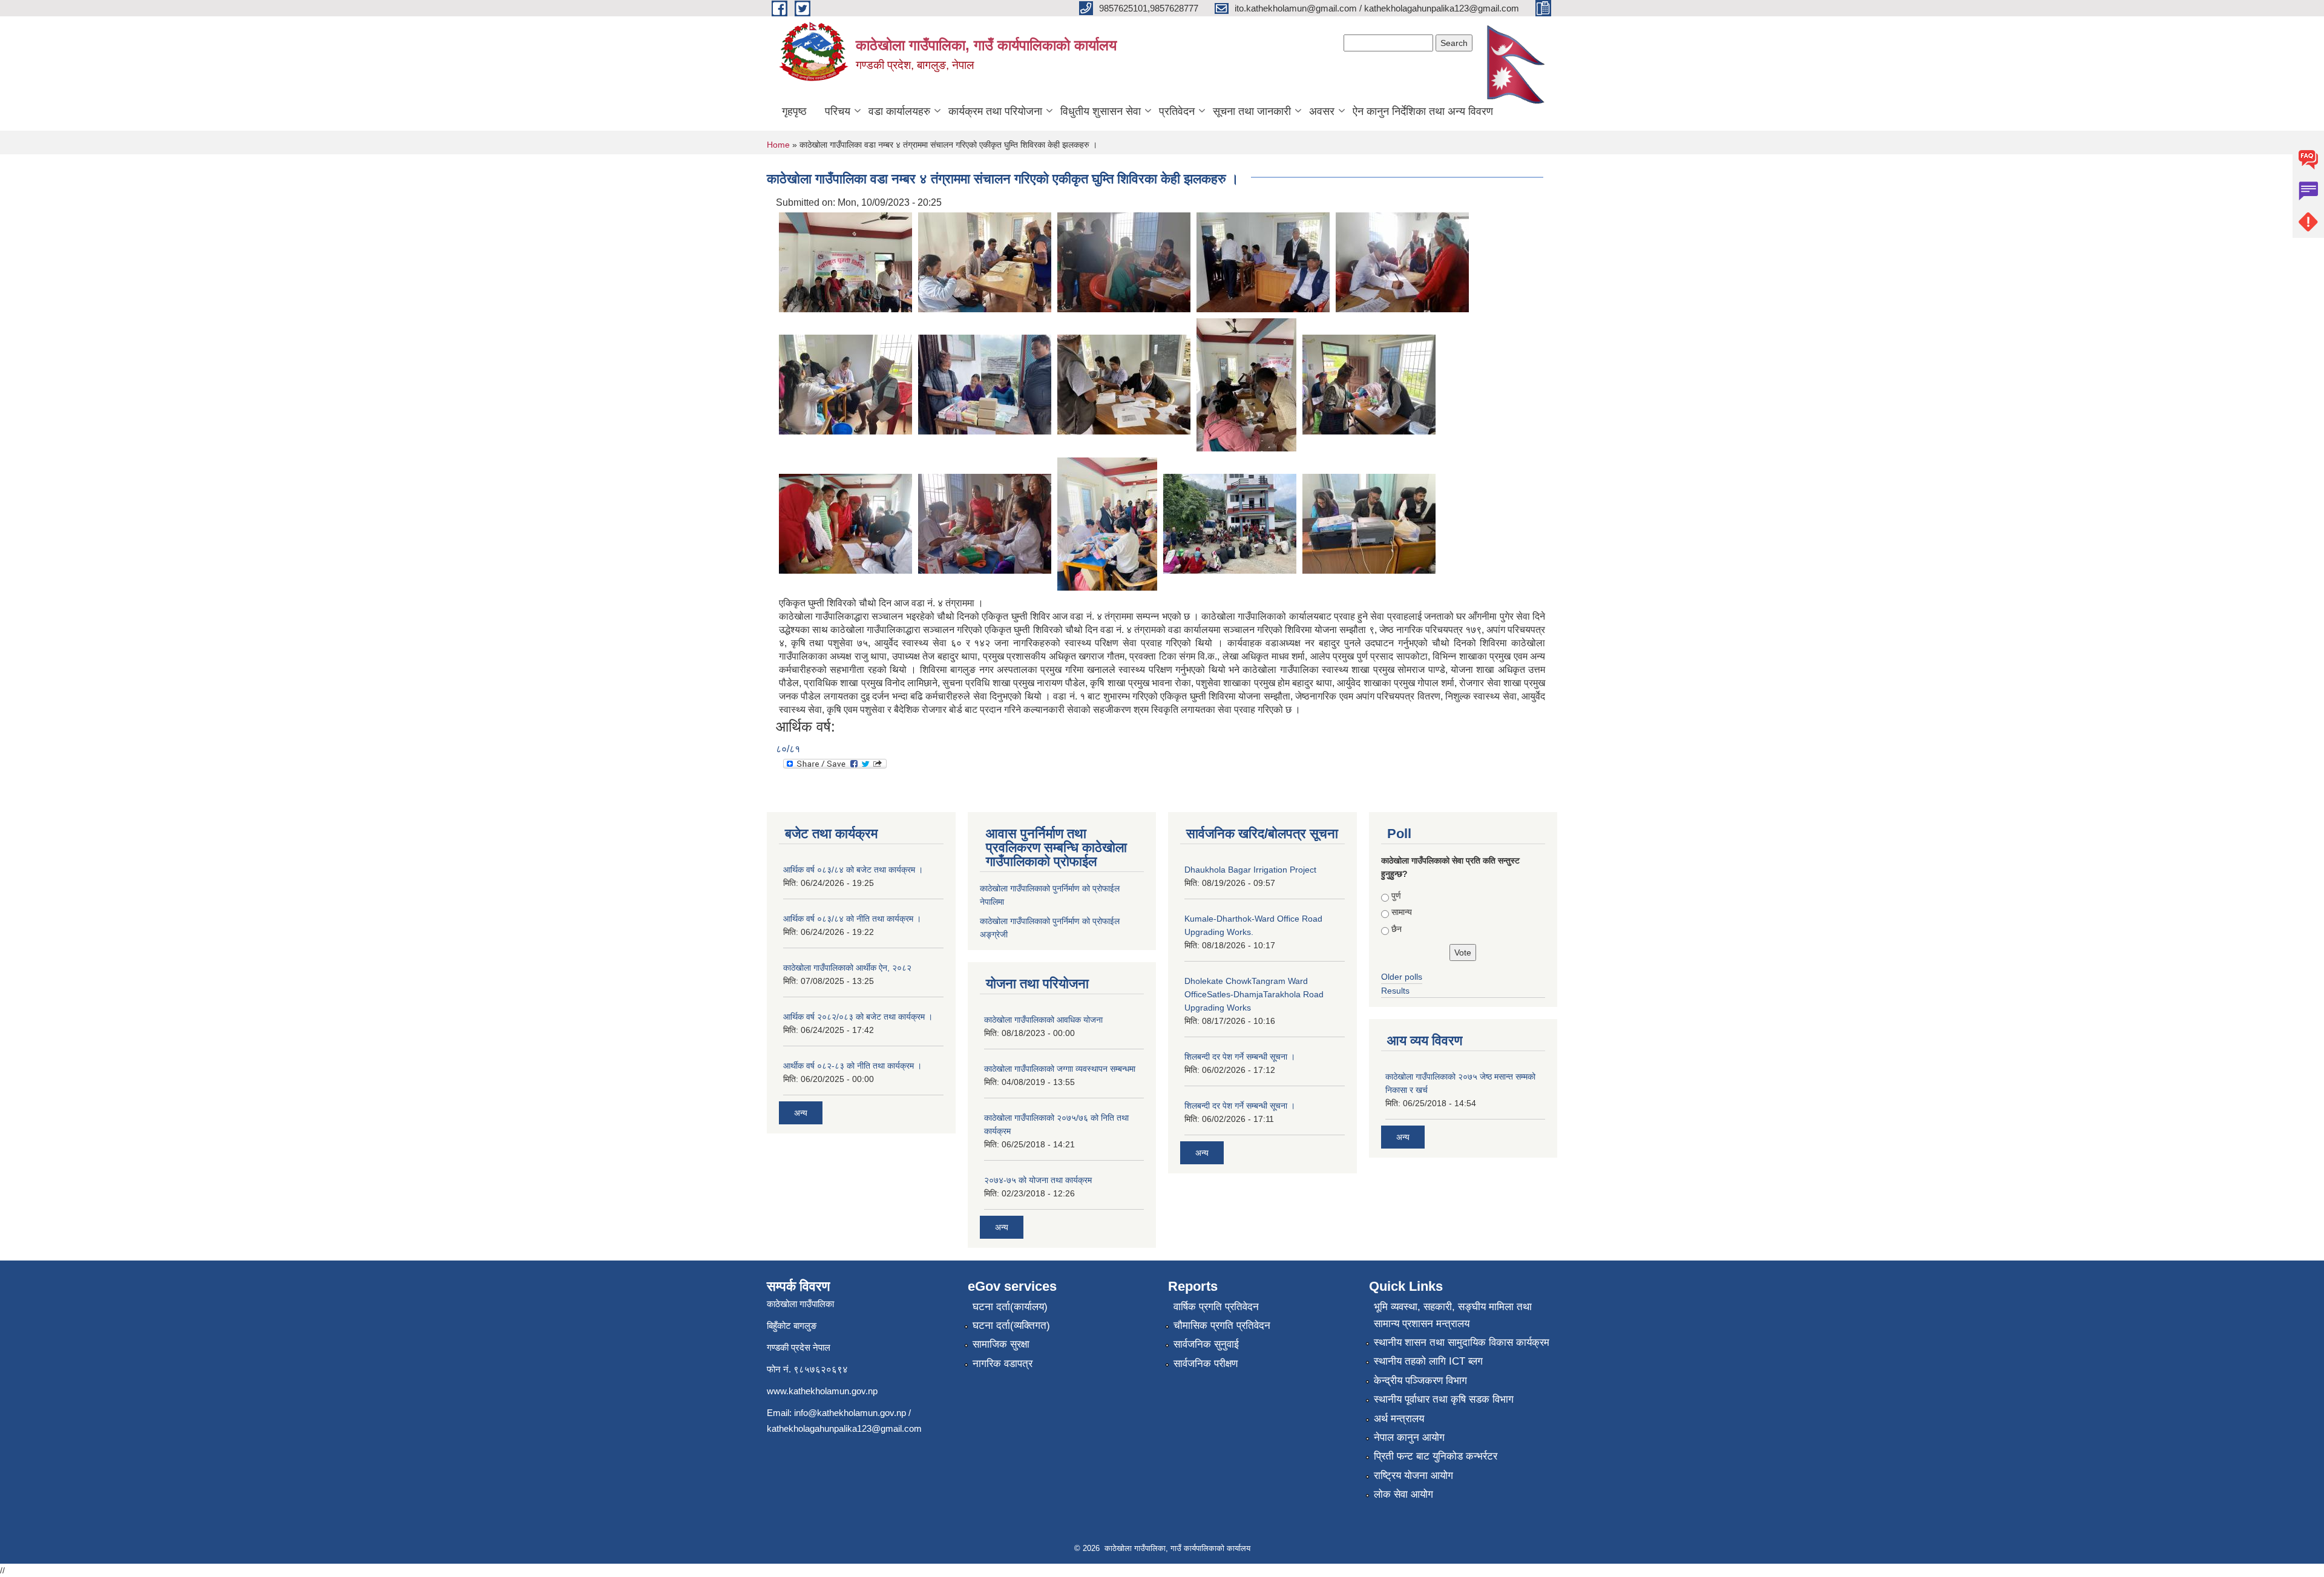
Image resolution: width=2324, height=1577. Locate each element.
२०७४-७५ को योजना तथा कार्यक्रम (1038, 1180)
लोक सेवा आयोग (1403, 1494)
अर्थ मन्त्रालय (1399, 1419)
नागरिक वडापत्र (1003, 1364)
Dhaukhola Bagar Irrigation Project (1250, 870)
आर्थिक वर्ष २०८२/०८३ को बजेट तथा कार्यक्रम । (858, 1017)
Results (1395, 991)
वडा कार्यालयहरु (899, 111)
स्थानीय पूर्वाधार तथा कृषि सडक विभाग (1444, 1399)
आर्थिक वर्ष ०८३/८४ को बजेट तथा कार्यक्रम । (853, 870)
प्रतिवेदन (1177, 111)
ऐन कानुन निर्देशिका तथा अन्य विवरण (1423, 111)
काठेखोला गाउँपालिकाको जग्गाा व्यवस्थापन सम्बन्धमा (1060, 1069)
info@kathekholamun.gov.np (850, 1413)
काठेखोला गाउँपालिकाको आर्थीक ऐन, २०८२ (847, 968)
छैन (1397, 929)
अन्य (801, 1113)
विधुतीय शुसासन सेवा (1101, 111)
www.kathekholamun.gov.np (822, 1391)
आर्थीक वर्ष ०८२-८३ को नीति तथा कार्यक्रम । (852, 1066)
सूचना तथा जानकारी (1252, 111)
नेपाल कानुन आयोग (1409, 1438)
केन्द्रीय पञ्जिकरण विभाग (1420, 1381)
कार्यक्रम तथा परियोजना (995, 111)
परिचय (838, 111)
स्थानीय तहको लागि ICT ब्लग (1428, 1361)
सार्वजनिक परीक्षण (1206, 1364)
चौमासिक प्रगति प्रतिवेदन (1222, 1326)
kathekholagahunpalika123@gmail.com (844, 1428)
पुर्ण (1396, 896)
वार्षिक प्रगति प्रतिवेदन (1216, 1307)
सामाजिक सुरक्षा (1001, 1344)
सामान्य (1402, 912)
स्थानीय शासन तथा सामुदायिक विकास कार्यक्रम (1462, 1343)
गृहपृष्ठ (794, 111)
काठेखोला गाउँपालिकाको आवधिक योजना (1043, 1020)
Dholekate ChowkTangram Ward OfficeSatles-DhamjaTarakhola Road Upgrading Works (1254, 994)
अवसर (1322, 111)
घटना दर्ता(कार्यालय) (1010, 1307)
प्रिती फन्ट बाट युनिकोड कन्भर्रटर (1436, 1456)
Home (778, 145)
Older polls (1402, 977)
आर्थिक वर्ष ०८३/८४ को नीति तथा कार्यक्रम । (852, 919)
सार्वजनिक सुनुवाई (1206, 1344)
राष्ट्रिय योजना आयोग (1413, 1476)
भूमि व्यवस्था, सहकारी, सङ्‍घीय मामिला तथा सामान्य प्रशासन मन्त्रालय (1453, 1315)
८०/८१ (788, 749)
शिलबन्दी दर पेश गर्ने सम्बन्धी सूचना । (1240, 1057)
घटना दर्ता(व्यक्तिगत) (1011, 1326)
